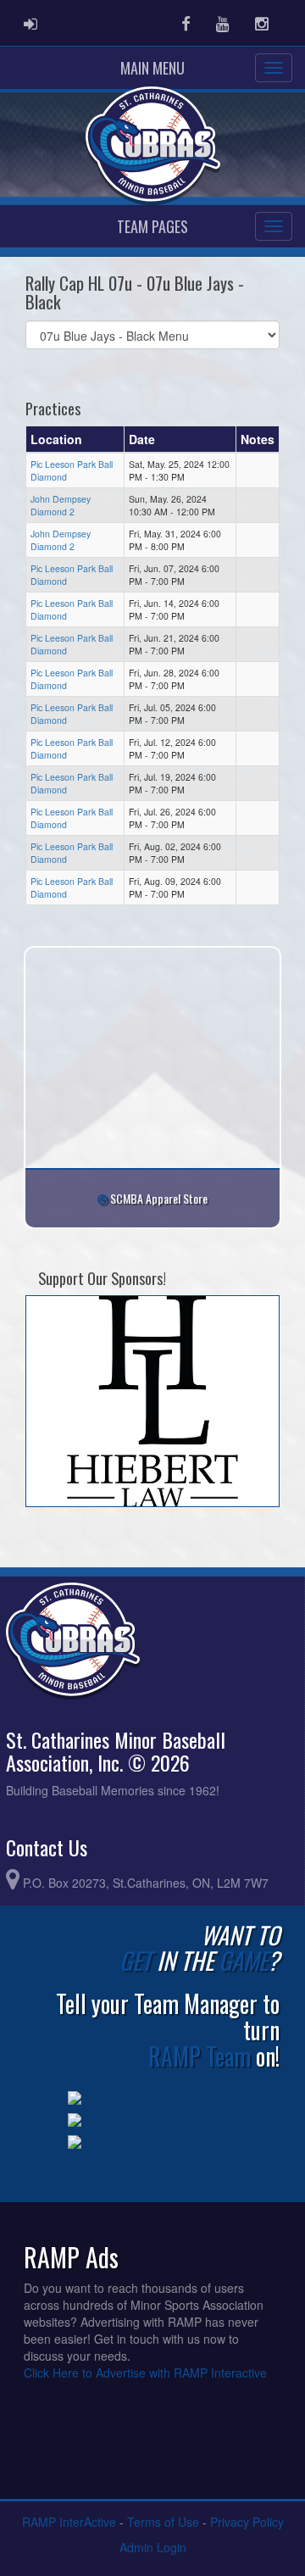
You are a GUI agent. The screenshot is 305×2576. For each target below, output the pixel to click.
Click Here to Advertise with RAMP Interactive (145, 2373)
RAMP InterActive (69, 2522)
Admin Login (153, 2547)
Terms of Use (163, 2522)
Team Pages (152, 226)
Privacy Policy (247, 2522)
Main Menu (152, 68)
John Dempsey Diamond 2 (61, 505)
